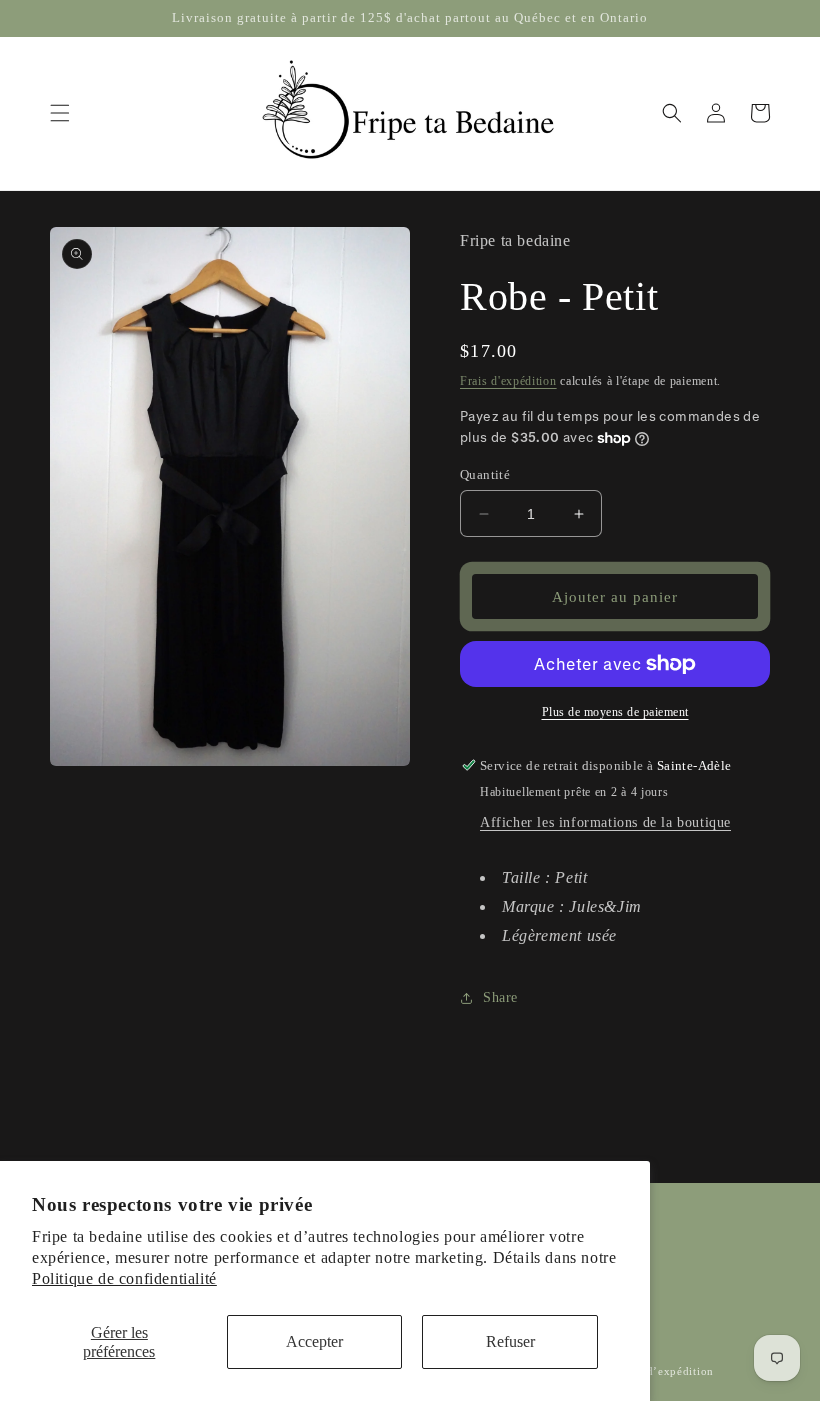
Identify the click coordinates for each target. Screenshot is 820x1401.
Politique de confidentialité (124, 1278)
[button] (60, 113)
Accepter (314, 1341)
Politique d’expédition (655, 1371)
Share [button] (500, 997)
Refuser (510, 1341)
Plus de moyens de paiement (615, 712)
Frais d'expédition (508, 381)
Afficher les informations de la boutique (605, 822)
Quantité (485, 474)
